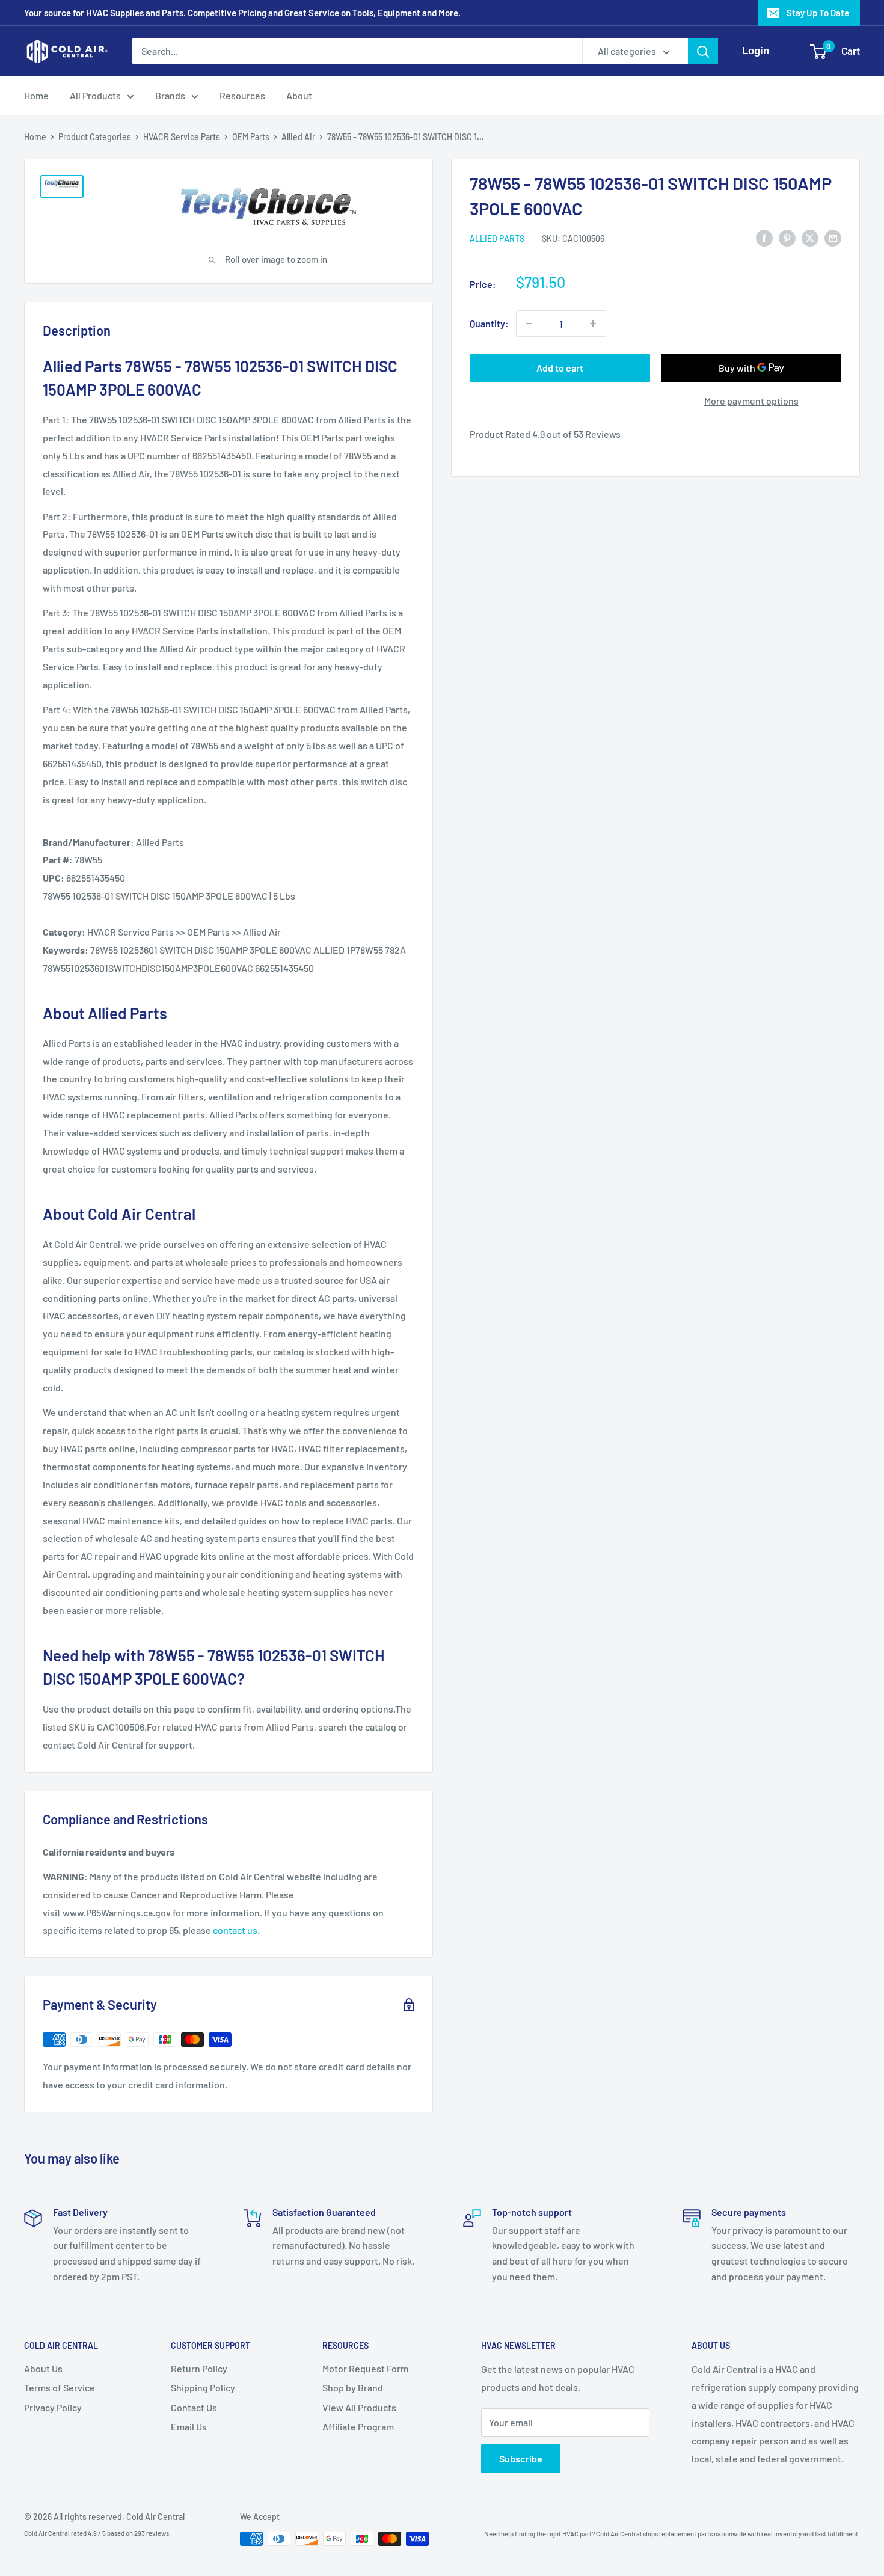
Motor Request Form (365, 2368)
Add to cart (560, 368)
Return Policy (199, 2368)
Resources (242, 95)
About (299, 95)
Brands (170, 95)
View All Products (359, 2407)
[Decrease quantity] (529, 324)
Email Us (189, 2427)
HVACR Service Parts (182, 137)
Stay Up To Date (818, 13)
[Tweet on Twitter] (810, 237)
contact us (235, 1930)
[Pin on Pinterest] (787, 237)
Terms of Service (60, 2387)
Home (36, 95)
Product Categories (95, 137)
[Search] (703, 51)
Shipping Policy (203, 2387)
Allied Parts (497, 238)
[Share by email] (833, 237)
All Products (95, 95)
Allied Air (298, 137)
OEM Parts (251, 137)
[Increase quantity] (593, 324)
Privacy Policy (53, 2407)
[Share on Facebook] (764, 237)
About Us (43, 2368)
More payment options (751, 401)
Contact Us (194, 2407)
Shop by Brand (353, 2387)
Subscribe (521, 2458)
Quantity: (489, 323)
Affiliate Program (358, 2427)
